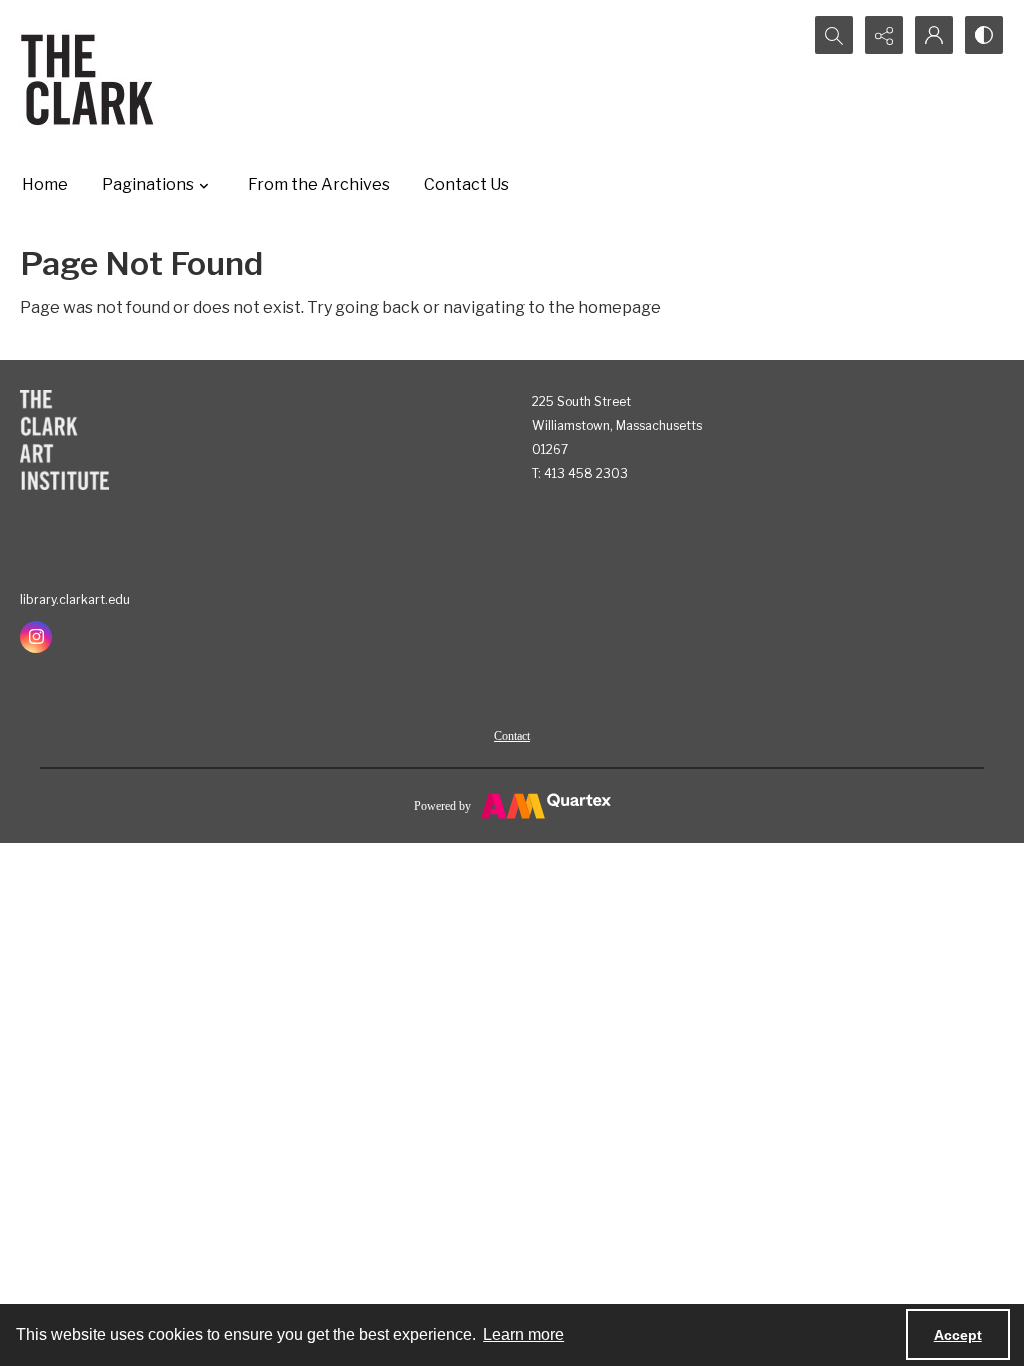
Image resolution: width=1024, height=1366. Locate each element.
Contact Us (466, 184)
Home (45, 184)
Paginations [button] (148, 184)
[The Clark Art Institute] (64, 440)
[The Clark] (90, 79)
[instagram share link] (36, 637)
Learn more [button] (523, 1334)
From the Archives (319, 184)
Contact (512, 736)
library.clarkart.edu (75, 599)
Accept (958, 1335)
